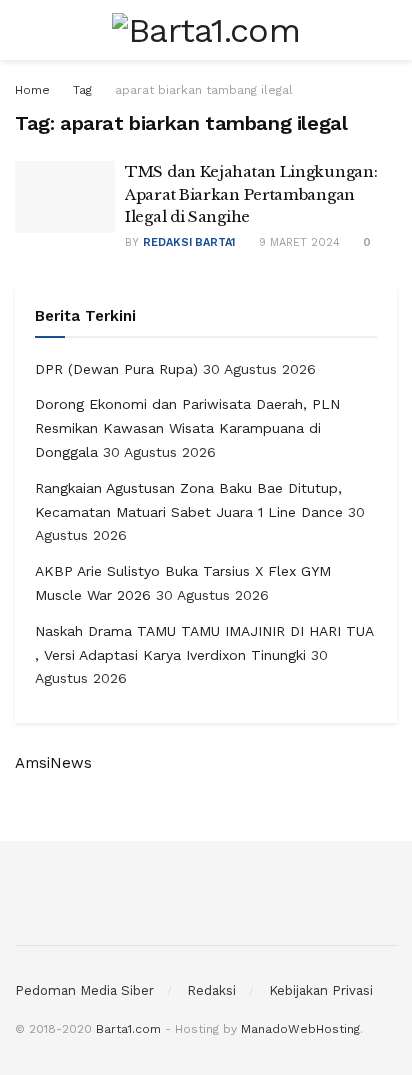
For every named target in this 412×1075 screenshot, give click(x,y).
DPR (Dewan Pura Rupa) (116, 369)
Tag (82, 90)
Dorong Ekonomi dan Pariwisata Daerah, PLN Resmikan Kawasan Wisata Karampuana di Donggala (187, 428)
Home (32, 90)
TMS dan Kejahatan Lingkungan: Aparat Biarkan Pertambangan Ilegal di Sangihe (251, 194)
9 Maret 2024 (297, 242)
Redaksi (211, 990)
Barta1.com (128, 1029)
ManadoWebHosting (300, 1029)
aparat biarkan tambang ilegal (204, 90)
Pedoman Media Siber (84, 990)
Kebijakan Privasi (321, 990)
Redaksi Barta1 (189, 242)
